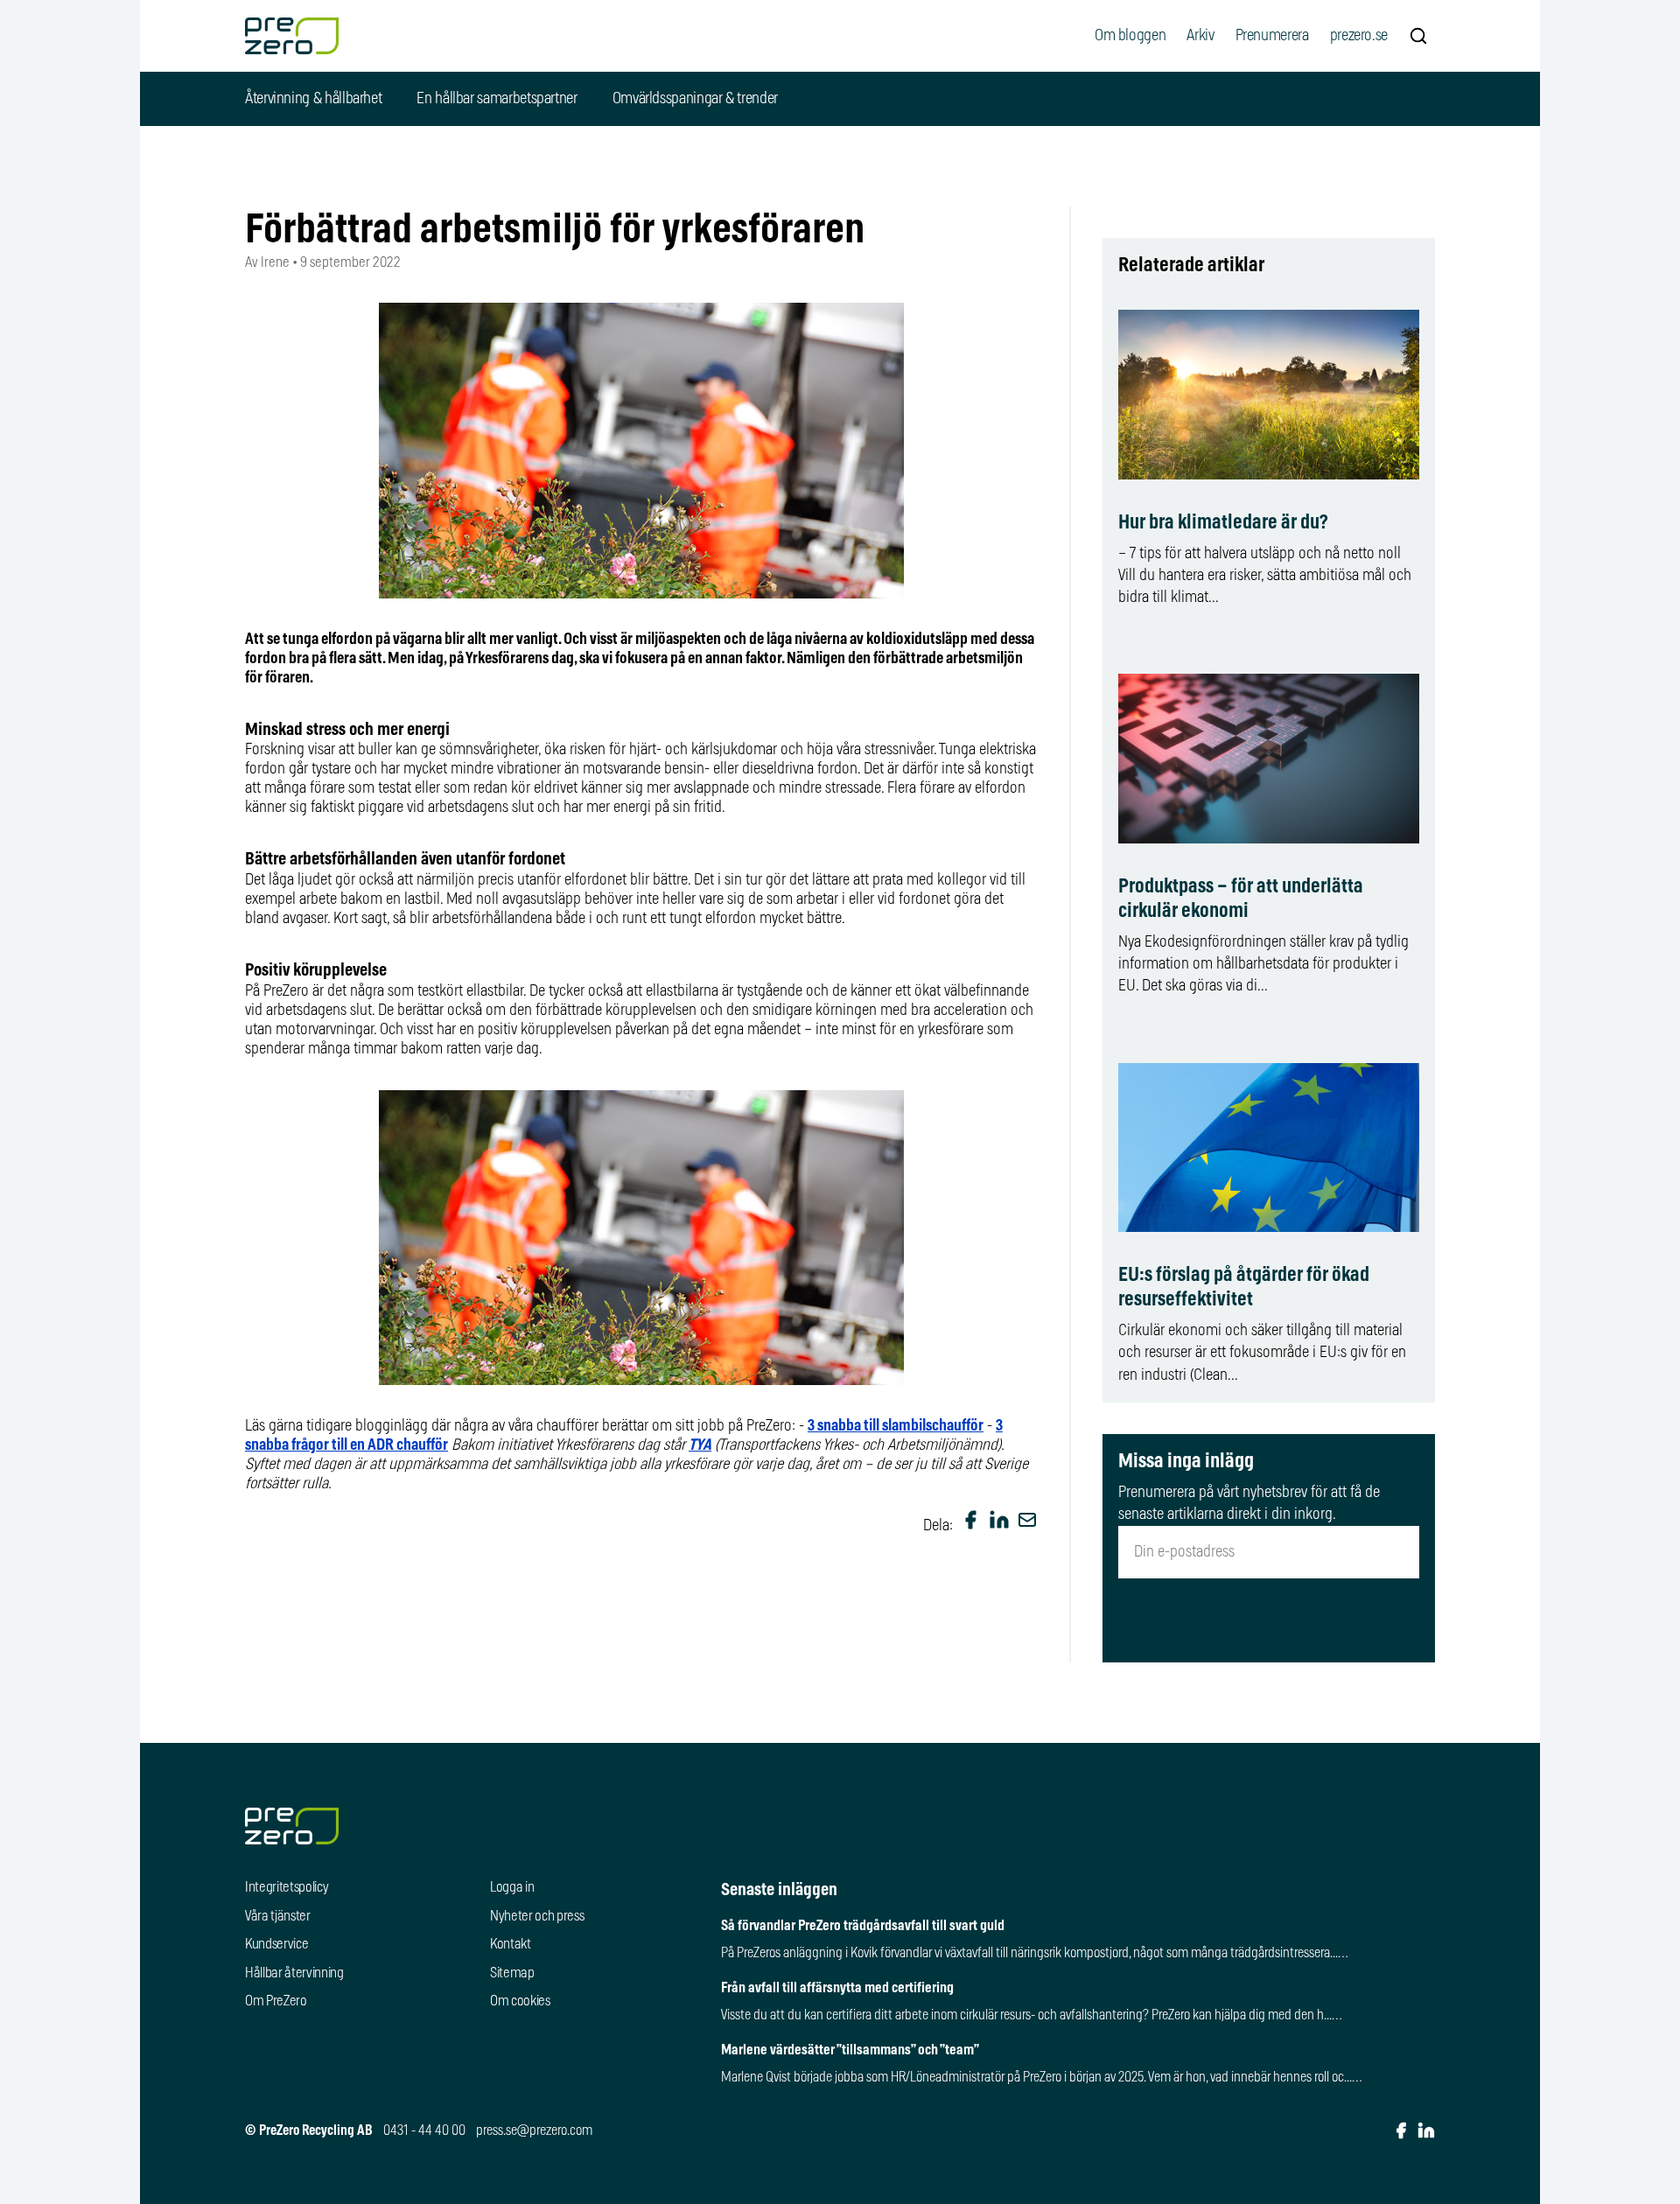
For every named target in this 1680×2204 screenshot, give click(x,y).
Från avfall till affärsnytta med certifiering (837, 1988)
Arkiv (1200, 36)
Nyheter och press (537, 1916)
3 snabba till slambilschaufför (896, 1426)
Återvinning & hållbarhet (313, 99)
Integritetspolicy (287, 1887)
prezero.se (1359, 36)
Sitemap (512, 1973)
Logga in (512, 1887)
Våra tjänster (278, 1916)
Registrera (1269, 1620)
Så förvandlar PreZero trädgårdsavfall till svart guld (863, 1926)
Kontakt (511, 1944)
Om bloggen (1130, 36)
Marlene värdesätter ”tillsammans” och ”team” (850, 2050)
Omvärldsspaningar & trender (695, 99)
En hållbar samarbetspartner (497, 99)
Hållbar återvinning (294, 1973)
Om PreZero (276, 2001)
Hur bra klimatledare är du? (1223, 523)
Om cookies (520, 2001)
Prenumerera (1272, 36)
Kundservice (276, 1944)
